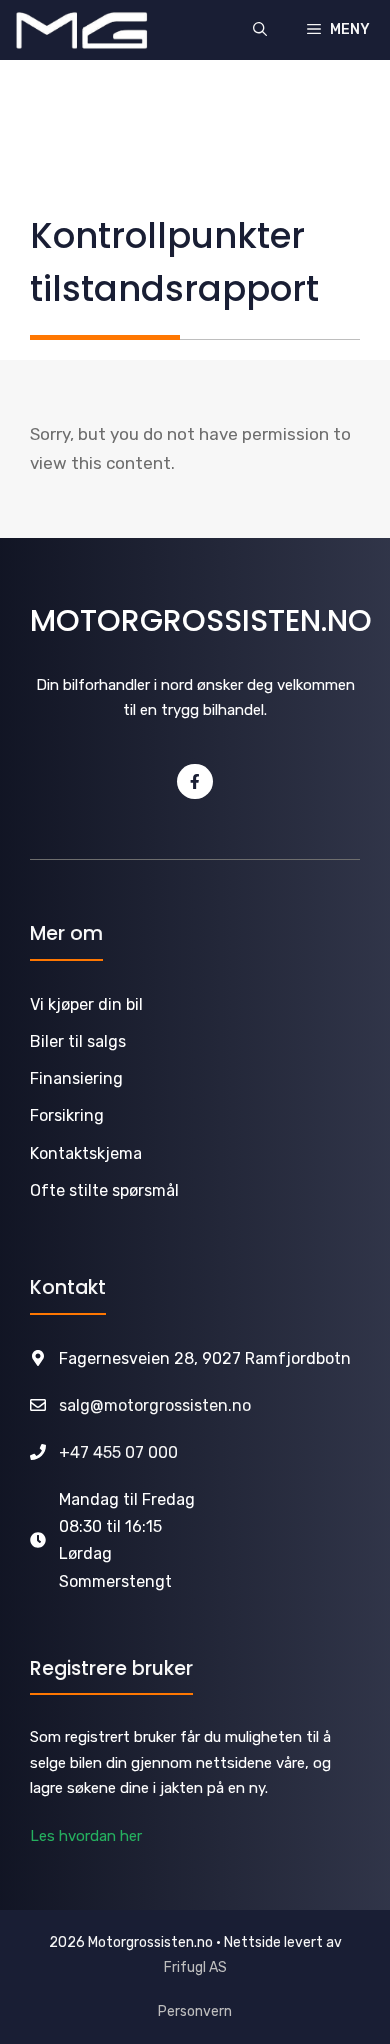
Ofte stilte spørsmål (104, 1190)
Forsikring (67, 1115)
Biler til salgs (78, 1041)
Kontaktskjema (86, 1153)
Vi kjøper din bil (86, 1004)
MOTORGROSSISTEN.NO (201, 620)
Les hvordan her (86, 1836)
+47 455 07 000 (118, 1452)
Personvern (195, 2011)
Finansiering (76, 1078)
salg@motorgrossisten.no (155, 1405)
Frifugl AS (195, 1967)
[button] (260, 30)
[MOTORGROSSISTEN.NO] (82, 30)
